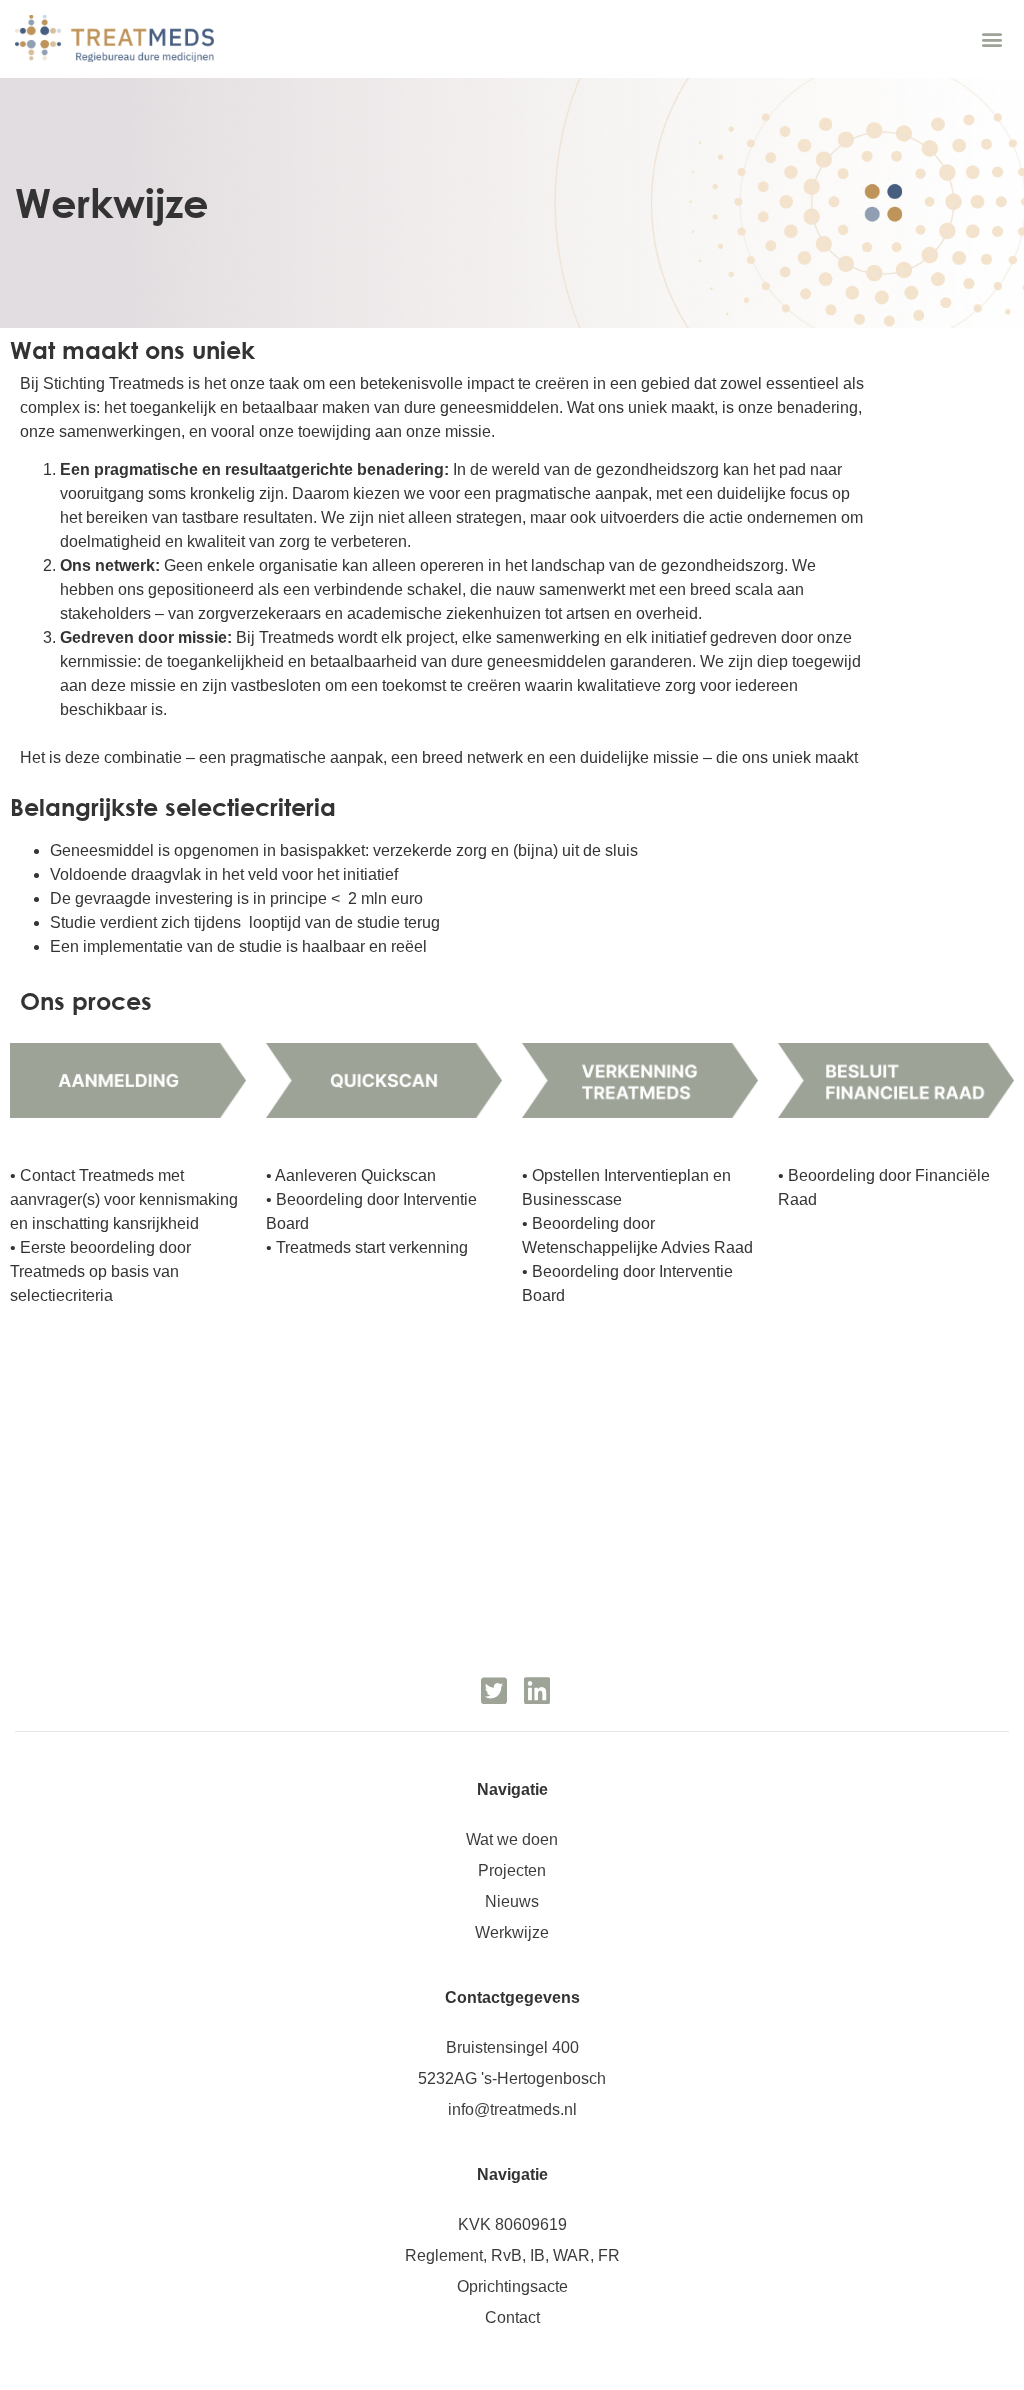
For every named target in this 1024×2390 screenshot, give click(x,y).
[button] (992, 38)
